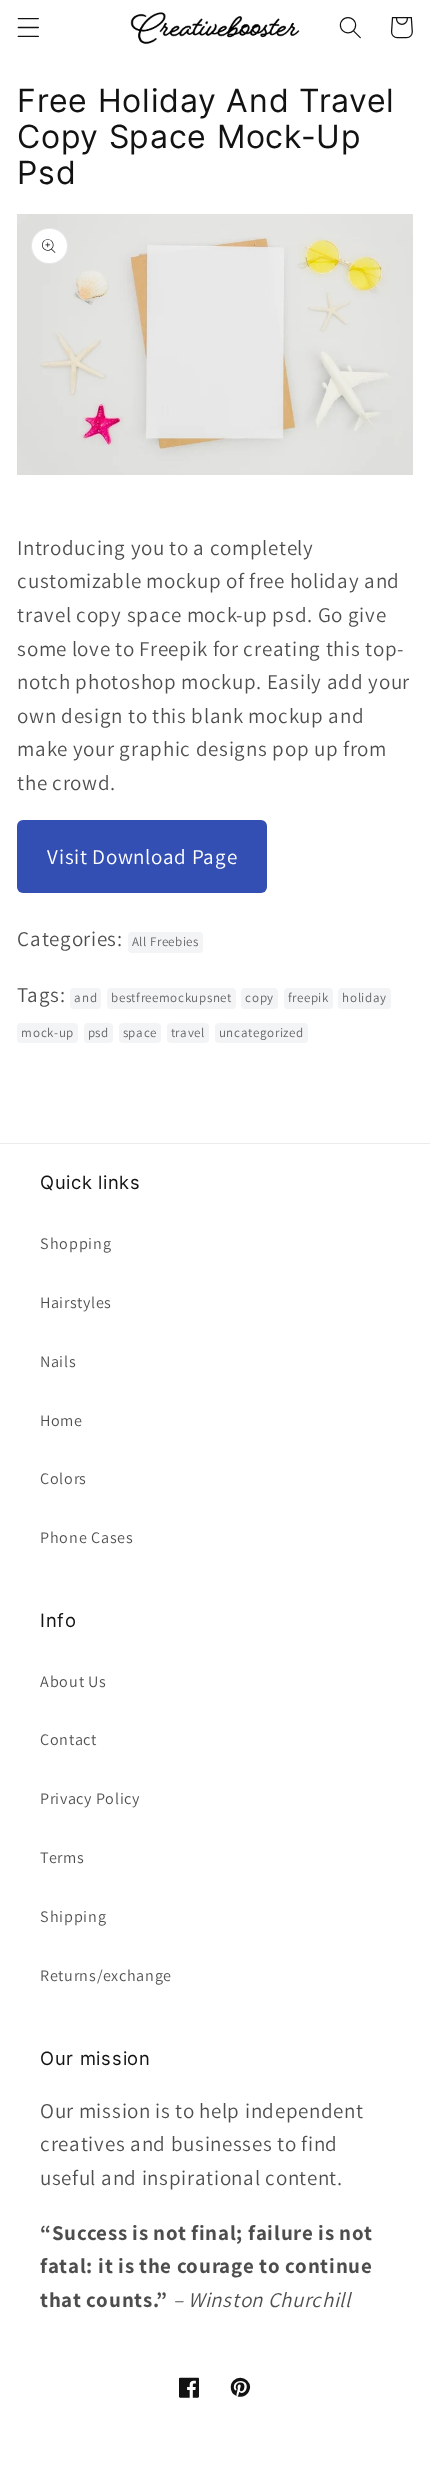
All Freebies (165, 941)
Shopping (76, 1243)
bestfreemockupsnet (171, 997)
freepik (308, 997)
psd (98, 1032)
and (85, 997)
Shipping (73, 1916)
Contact (68, 1739)
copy (259, 997)
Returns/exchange (106, 1975)
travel (188, 1032)
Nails (58, 1361)
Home (61, 1420)
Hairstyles (76, 1302)
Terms (62, 1857)
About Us (73, 1681)
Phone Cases (87, 1537)
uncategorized (261, 1032)
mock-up (47, 1032)
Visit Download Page (142, 856)
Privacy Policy (90, 1798)
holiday (364, 997)
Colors (63, 1478)
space (140, 1032)
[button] (28, 27)
